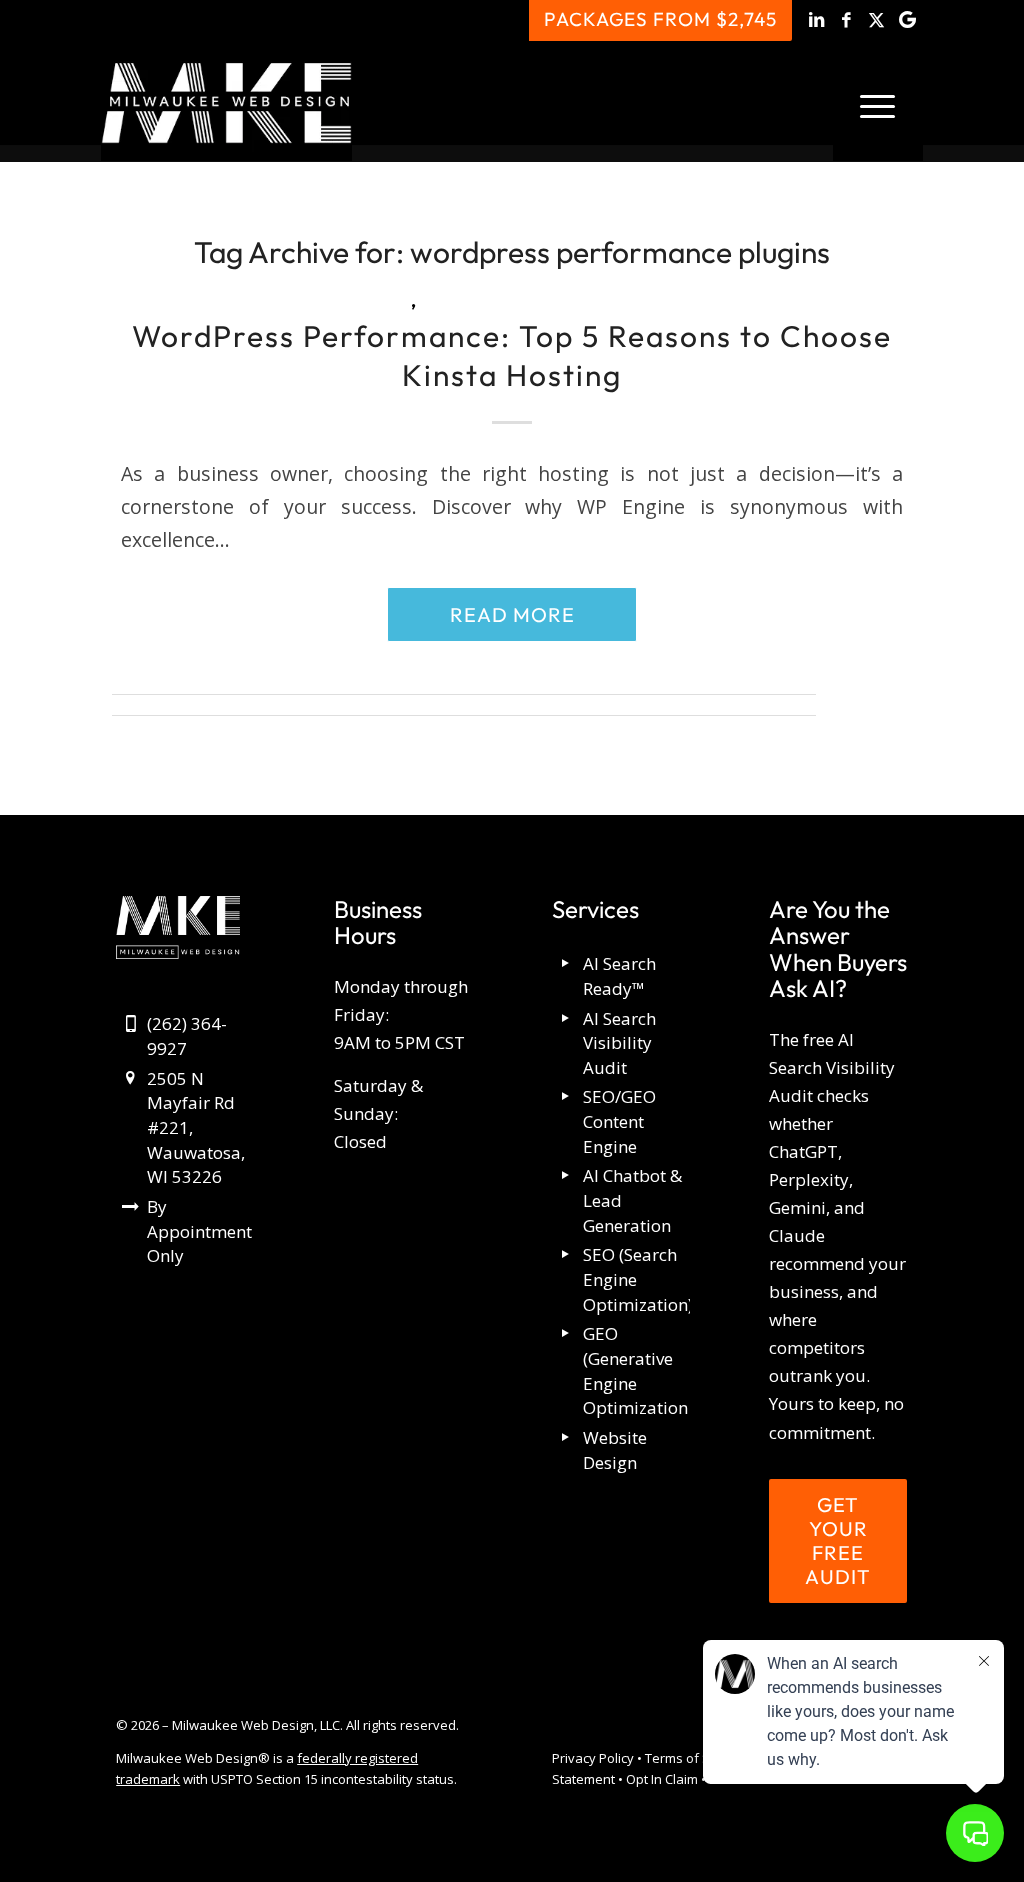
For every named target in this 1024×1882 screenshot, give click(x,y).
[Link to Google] (908, 20)
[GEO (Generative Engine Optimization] (566, 1334)
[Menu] (878, 103)
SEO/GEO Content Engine (619, 1121)
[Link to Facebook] (847, 20)
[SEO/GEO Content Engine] (566, 1097)
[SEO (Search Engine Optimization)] (566, 1255)
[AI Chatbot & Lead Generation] (566, 1176)
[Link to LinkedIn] (817, 20)
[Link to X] (877, 20)
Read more (512, 614)
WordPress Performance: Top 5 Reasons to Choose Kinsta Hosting (512, 355)
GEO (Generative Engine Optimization (635, 1370)
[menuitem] (878, 103)
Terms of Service (696, 1758)
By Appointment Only (199, 1231)
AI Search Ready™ (619, 976)
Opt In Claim (662, 1779)
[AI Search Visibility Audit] (566, 1019)
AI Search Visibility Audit (619, 1043)
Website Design (615, 1450)
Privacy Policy (593, 1758)
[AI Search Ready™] (566, 964)
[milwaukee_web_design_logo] (226, 103)
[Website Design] (566, 1438)
